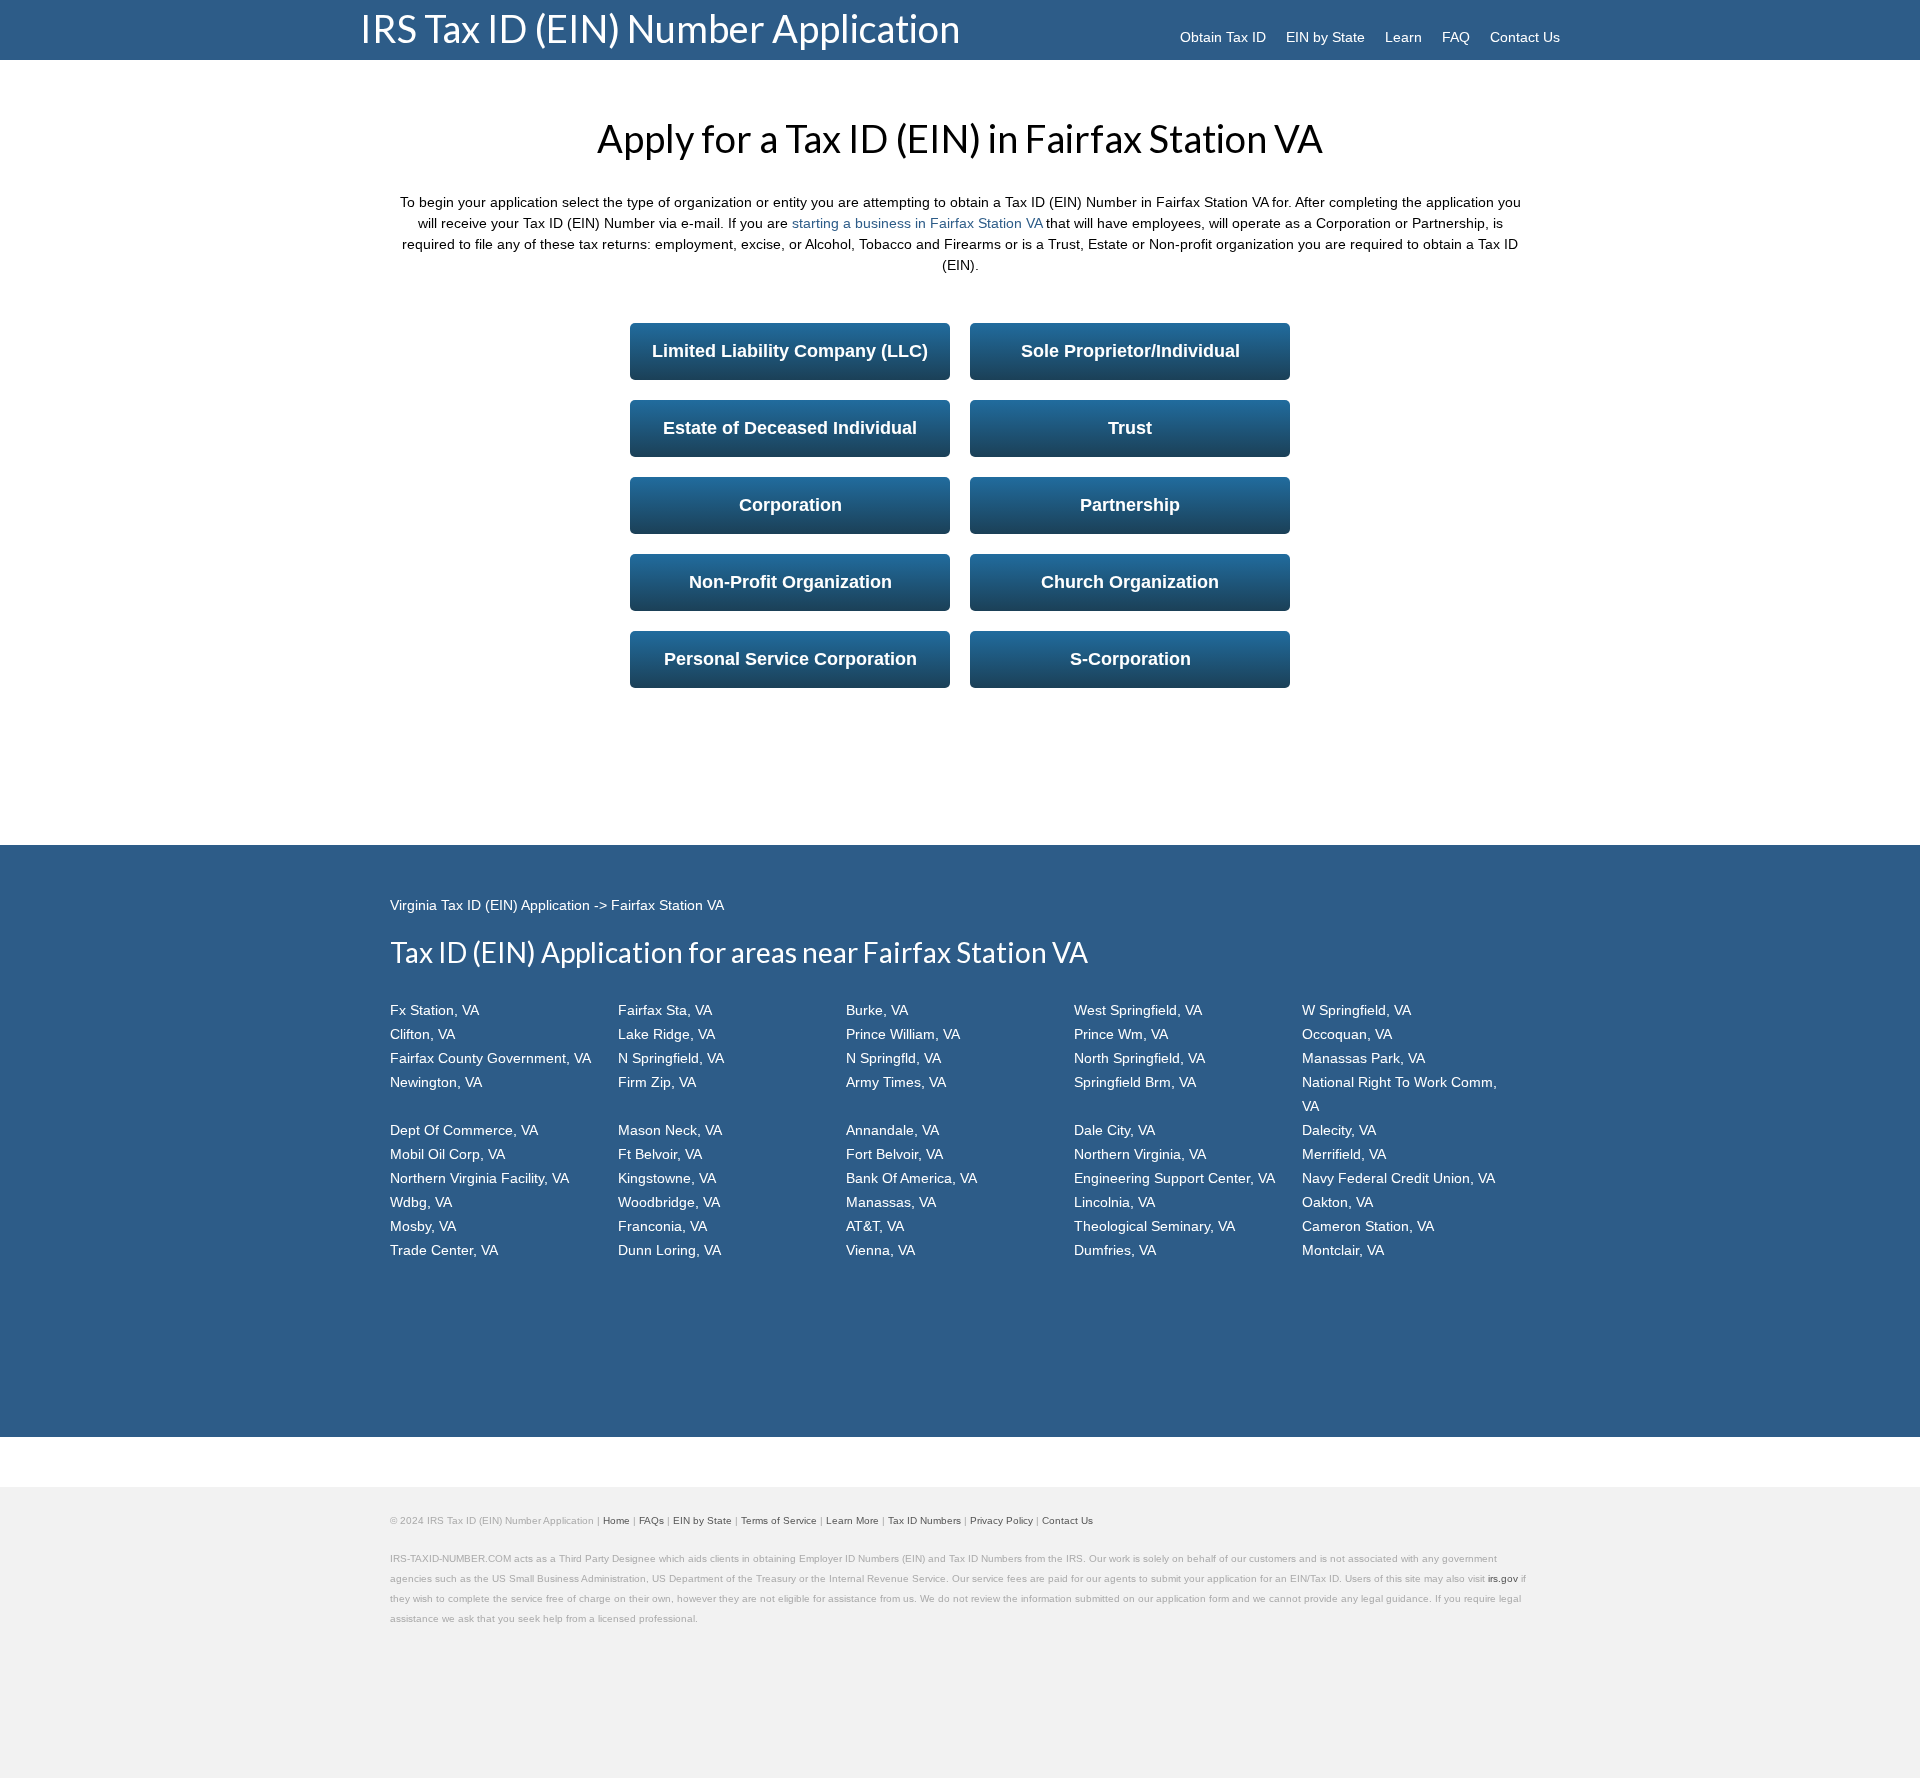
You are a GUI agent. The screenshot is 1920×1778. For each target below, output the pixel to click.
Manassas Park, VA (1363, 1058)
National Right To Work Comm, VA (1399, 1094)
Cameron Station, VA (1368, 1226)
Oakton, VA (1337, 1202)
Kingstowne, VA (667, 1178)
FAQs (651, 1520)
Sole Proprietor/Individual (1130, 351)
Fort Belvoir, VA (894, 1154)
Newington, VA (436, 1082)
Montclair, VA (1343, 1250)
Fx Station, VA (434, 1010)
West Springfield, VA (1138, 1010)
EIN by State (1325, 37)
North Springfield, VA (1139, 1058)
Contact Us (1525, 37)
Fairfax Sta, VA (665, 1010)
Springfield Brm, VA (1135, 1082)
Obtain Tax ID (1223, 37)
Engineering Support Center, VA (1174, 1178)
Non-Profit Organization (790, 582)
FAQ (1456, 37)
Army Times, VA (896, 1082)
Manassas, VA (891, 1202)
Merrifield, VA (1344, 1154)
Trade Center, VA (444, 1250)
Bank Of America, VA (911, 1178)
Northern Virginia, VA (1140, 1154)
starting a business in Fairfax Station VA (917, 223)
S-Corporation (1130, 659)
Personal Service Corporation (790, 659)
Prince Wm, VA (1121, 1034)
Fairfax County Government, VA (490, 1058)
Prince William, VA (903, 1034)
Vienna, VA (880, 1250)
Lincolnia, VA (1114, 1202)
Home (616, 1520)
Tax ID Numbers (924, 1520)
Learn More (852, 1520)
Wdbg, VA (421, 1202)
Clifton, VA (422, 1034)
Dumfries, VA (1115, 1250)
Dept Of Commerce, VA (464, 1130)
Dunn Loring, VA (669, 1250)
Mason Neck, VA (670, 1130)
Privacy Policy (1001, 1520)
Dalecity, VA (1339, 1130)
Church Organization (1130, 582)
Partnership (1130, 505)
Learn (1403, 37)
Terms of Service (779, 1520)
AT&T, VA (875, 1226)
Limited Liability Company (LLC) (790, 351)
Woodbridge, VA (669, 1202)
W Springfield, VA (1356, 1010)
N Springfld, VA (893, 1058)
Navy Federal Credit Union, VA (1398, 1178)
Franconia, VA (662, 1226)
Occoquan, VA (1347, 1034)
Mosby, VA (423, 1226)
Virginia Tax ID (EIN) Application (490, 905)
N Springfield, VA (671, 1058)
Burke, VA (877, 1010)
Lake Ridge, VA (666, 1034)
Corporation (790, 505)
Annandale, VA (892, 1130)
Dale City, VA (1114, 1130)
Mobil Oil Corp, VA (447, 1154)
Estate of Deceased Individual (790, 428)
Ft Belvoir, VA (660, 1154)
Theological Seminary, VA (1154, 1226)
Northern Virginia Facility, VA (479, 1178)
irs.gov (1503, 1578)
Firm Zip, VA (657, 1082)
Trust (1130, 428)
